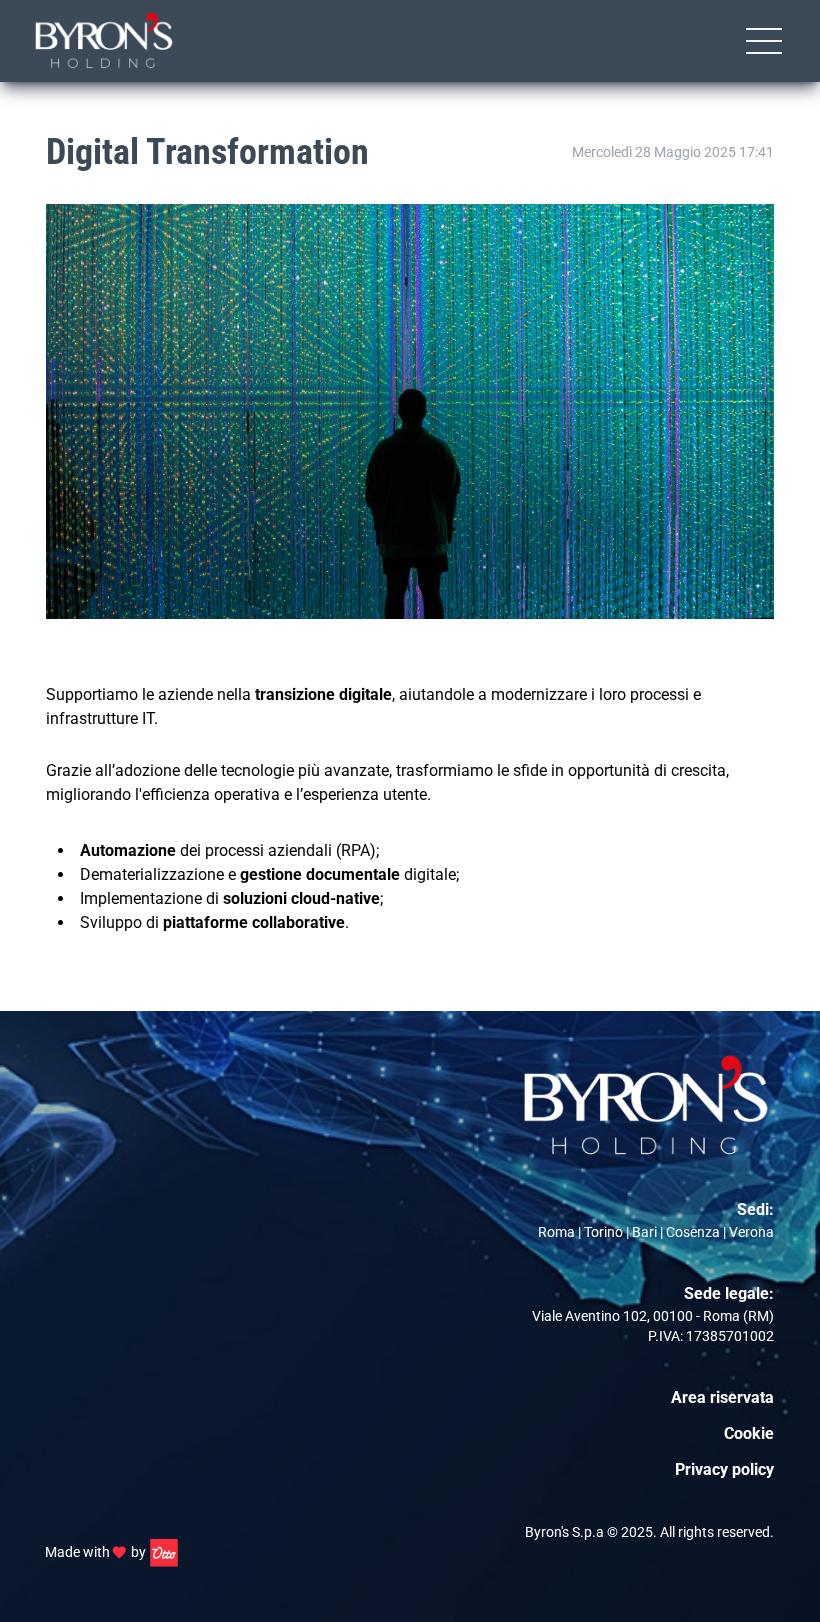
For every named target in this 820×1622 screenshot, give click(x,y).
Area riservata (722, 1397)
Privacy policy (724, 1469)
